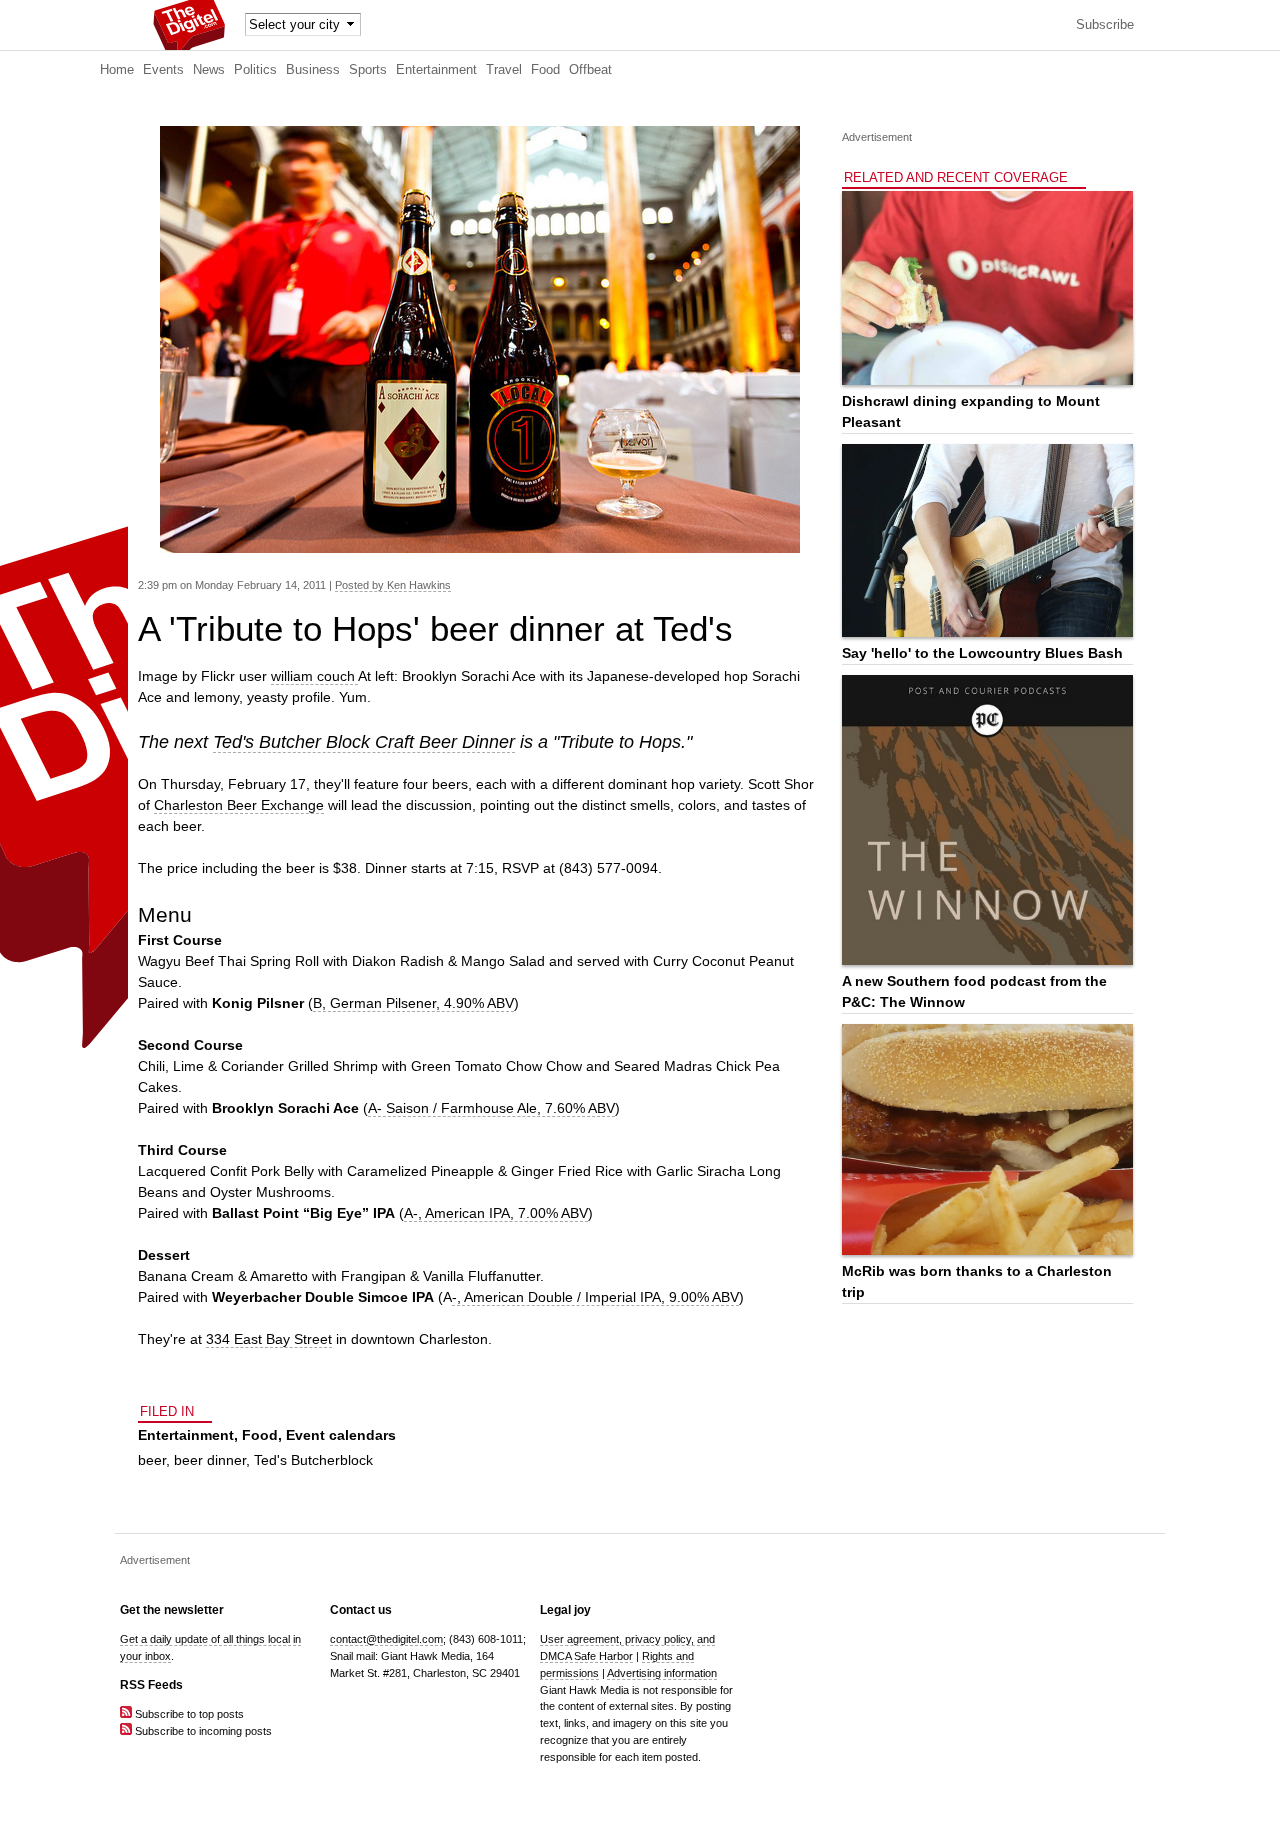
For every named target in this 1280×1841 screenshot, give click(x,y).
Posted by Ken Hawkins (393, 585)
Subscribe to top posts (188, 1714)
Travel (504, 70)
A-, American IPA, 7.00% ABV (496, 1213)
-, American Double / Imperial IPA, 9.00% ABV (595, 1297)
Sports (368, 70)
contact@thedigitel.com (386, 1639)
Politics (255, 70)
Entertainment (436, 70)
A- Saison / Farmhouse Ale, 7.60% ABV (491, 1108)
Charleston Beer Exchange (239, 805)
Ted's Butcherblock (313, 1460)
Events (163, 70)
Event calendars (341, 1435)
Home (117, 70)
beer (152, 1460)
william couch (314, 676)
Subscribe (1105, 25)
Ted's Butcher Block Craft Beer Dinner (364, 742)
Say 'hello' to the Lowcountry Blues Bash (982, 653)
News (209, 70)
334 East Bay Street (269, 1339)
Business (313, 70)
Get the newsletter (172, 1610)
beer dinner (210, 1460)
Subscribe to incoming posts (202, 1731)
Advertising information (662, 1673)
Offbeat (590, 70)
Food (545, 70)
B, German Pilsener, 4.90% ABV (413, 1003)
